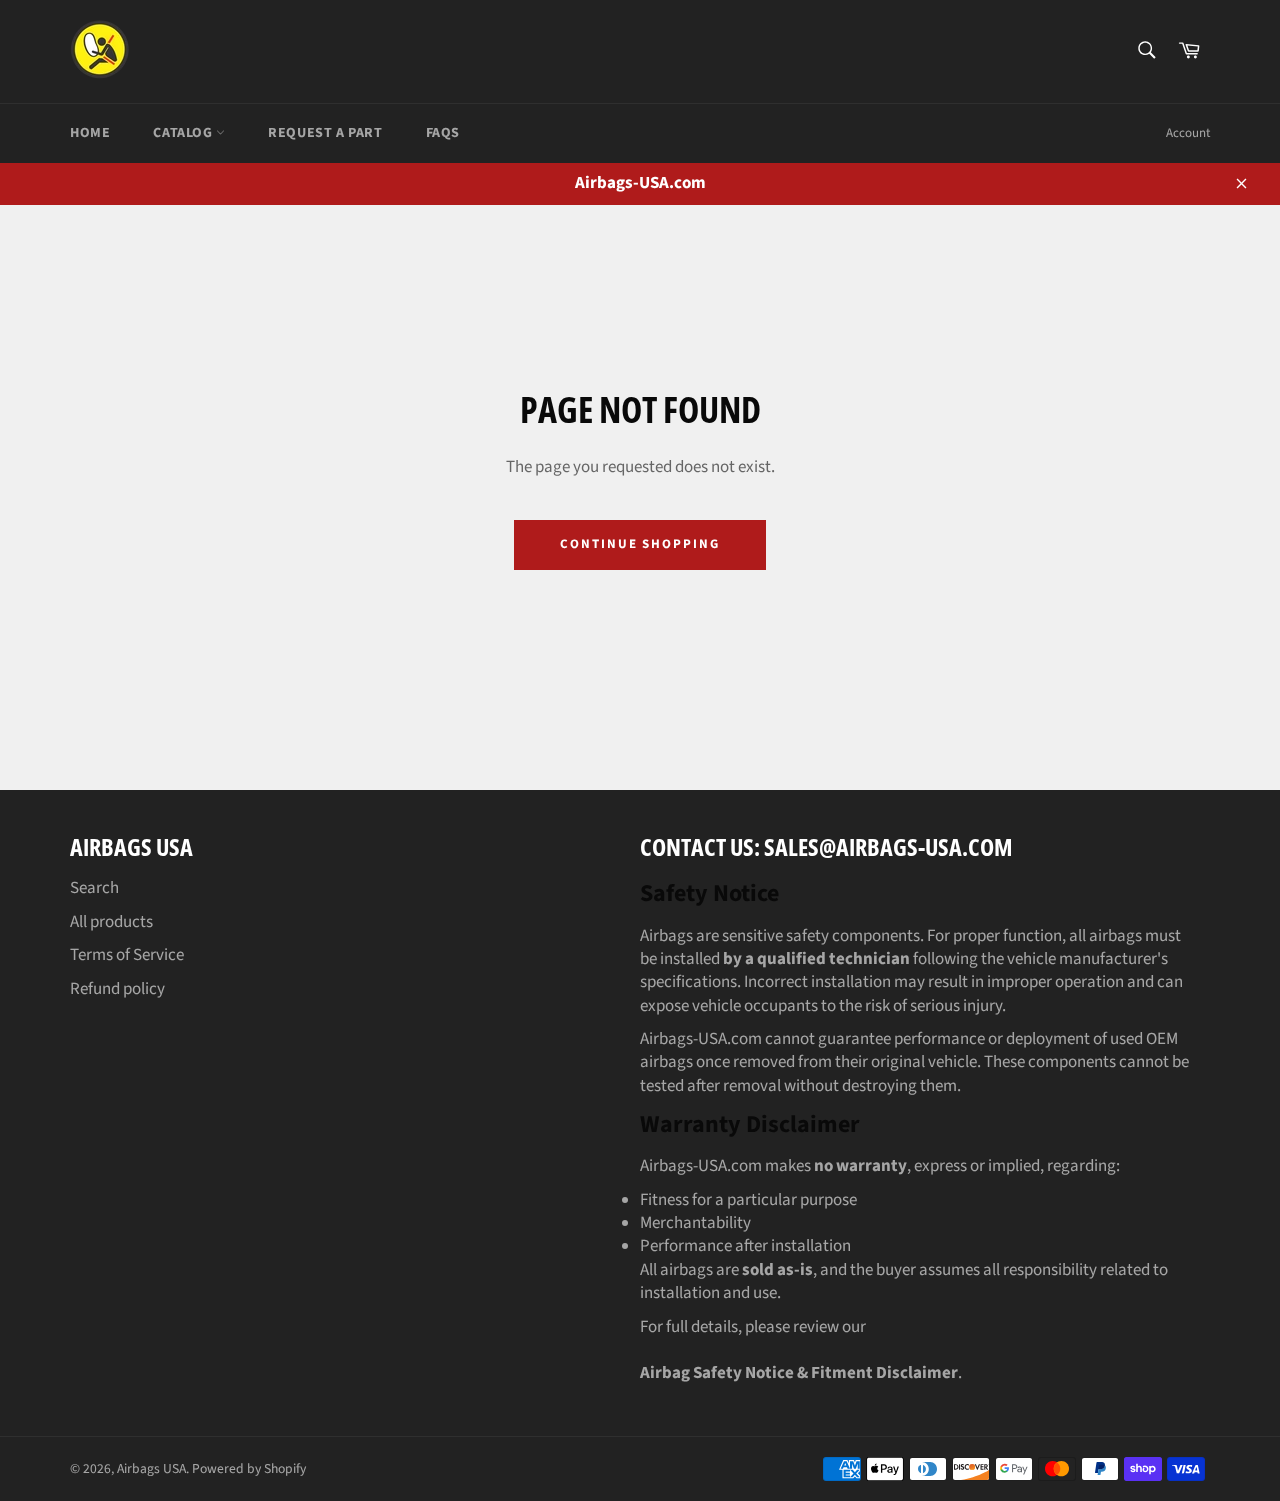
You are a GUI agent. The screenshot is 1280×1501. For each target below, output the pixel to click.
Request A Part (325, 133)
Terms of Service (127, 955)
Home (90, 133)
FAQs (443, 133)
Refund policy (117, 989)
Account (1188, 133)
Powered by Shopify (249, 1468)
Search (94, 888)
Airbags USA (151, 1468)
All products (111, 922)
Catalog (184, 133)
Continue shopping (640, 544)
